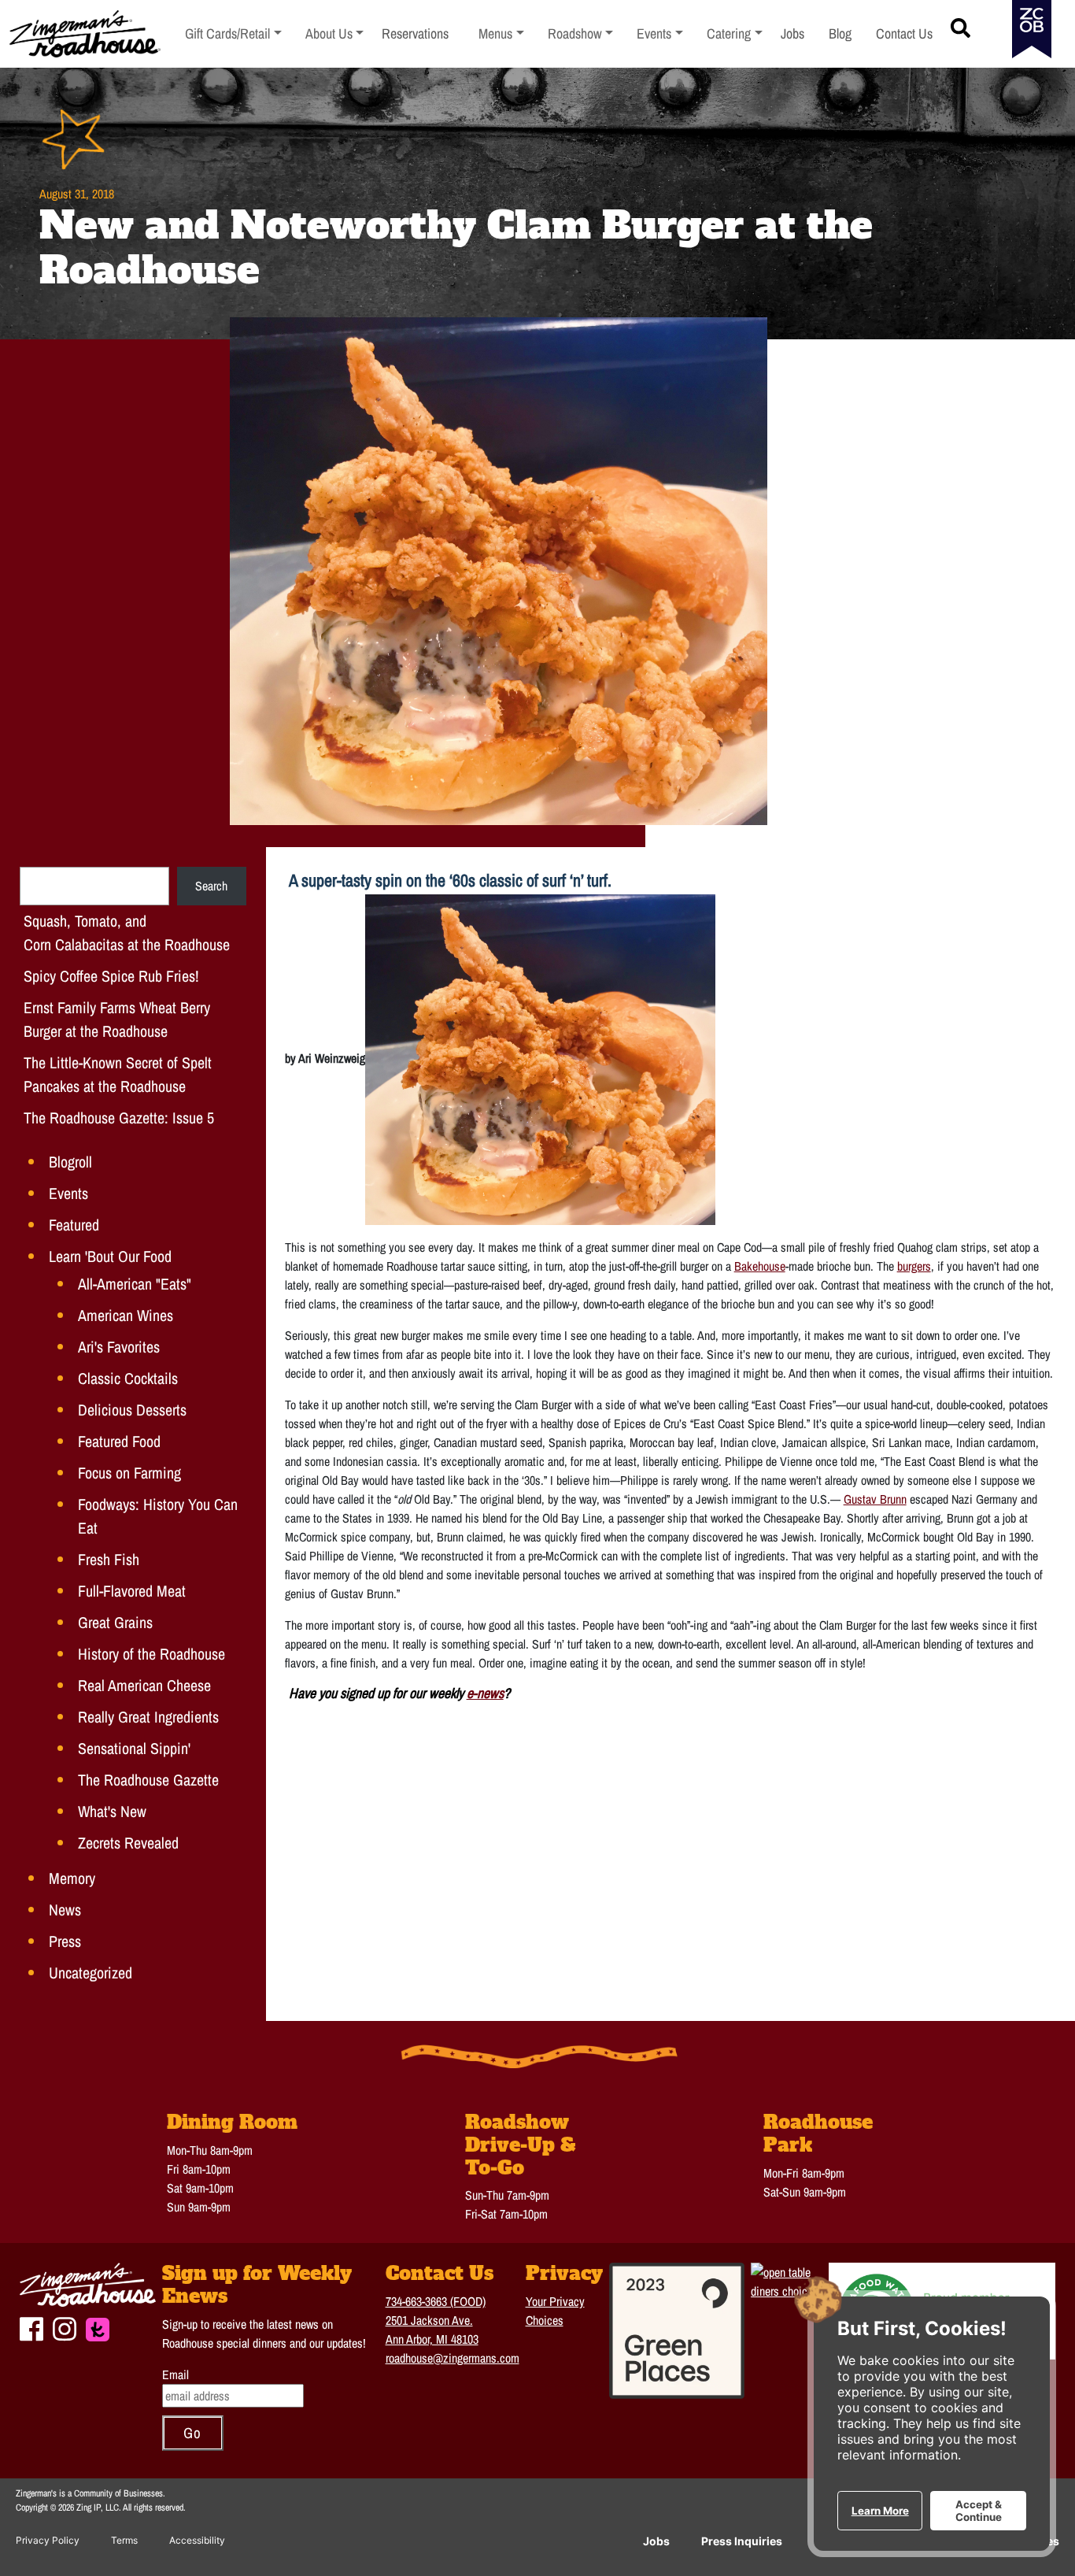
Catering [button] (735, 33)
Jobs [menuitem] (792, 33)
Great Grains (115, 1622)
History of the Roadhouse (151, 1654)
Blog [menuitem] (840, 33)
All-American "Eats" (135, 1284)
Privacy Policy (48, 2540)
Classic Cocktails (128, 1378)
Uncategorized (91, 1973)
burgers (914, 1266)
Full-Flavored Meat (132, 1591)
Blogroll (70, 1162)
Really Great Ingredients (148, 1717)
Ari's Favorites (119, 1347)
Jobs (656, 2541)
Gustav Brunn (875, 1499)
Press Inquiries (742, 2541)
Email (175, 2374)
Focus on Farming (129, 1473)
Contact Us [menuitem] (904, 33)
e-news (485, 1693)
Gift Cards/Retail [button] (228, 33)
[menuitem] (233, 34)
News (65, 1910)
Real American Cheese (144, 1685)
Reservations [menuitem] (415, 33)
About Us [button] (335, 33)
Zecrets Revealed (128, 1843)
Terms (124, 2540)
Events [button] (660, 33)
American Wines (126, 1315)
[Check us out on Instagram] (65, 2327)
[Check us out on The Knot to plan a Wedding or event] (98, 2328)
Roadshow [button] (581, 33)
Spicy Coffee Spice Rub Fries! (111, 976)
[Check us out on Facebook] (31, 2327)
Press (65, 1941)
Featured (74, 1225)
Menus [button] (501, 33)
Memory (72, 1878)
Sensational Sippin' (134, 1748)
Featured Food (119, 1441)
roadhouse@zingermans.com (453, 2358)
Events (68, 1193)
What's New (112, 1811)
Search (211, 886)
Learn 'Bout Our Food (110, 1256)
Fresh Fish (109, 1559)
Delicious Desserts (132, 1410)
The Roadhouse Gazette (148, 1780)
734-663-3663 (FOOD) (436, 2301)
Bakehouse (760, 1266)
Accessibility (197, 2540)
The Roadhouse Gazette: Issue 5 (119, 1118)
